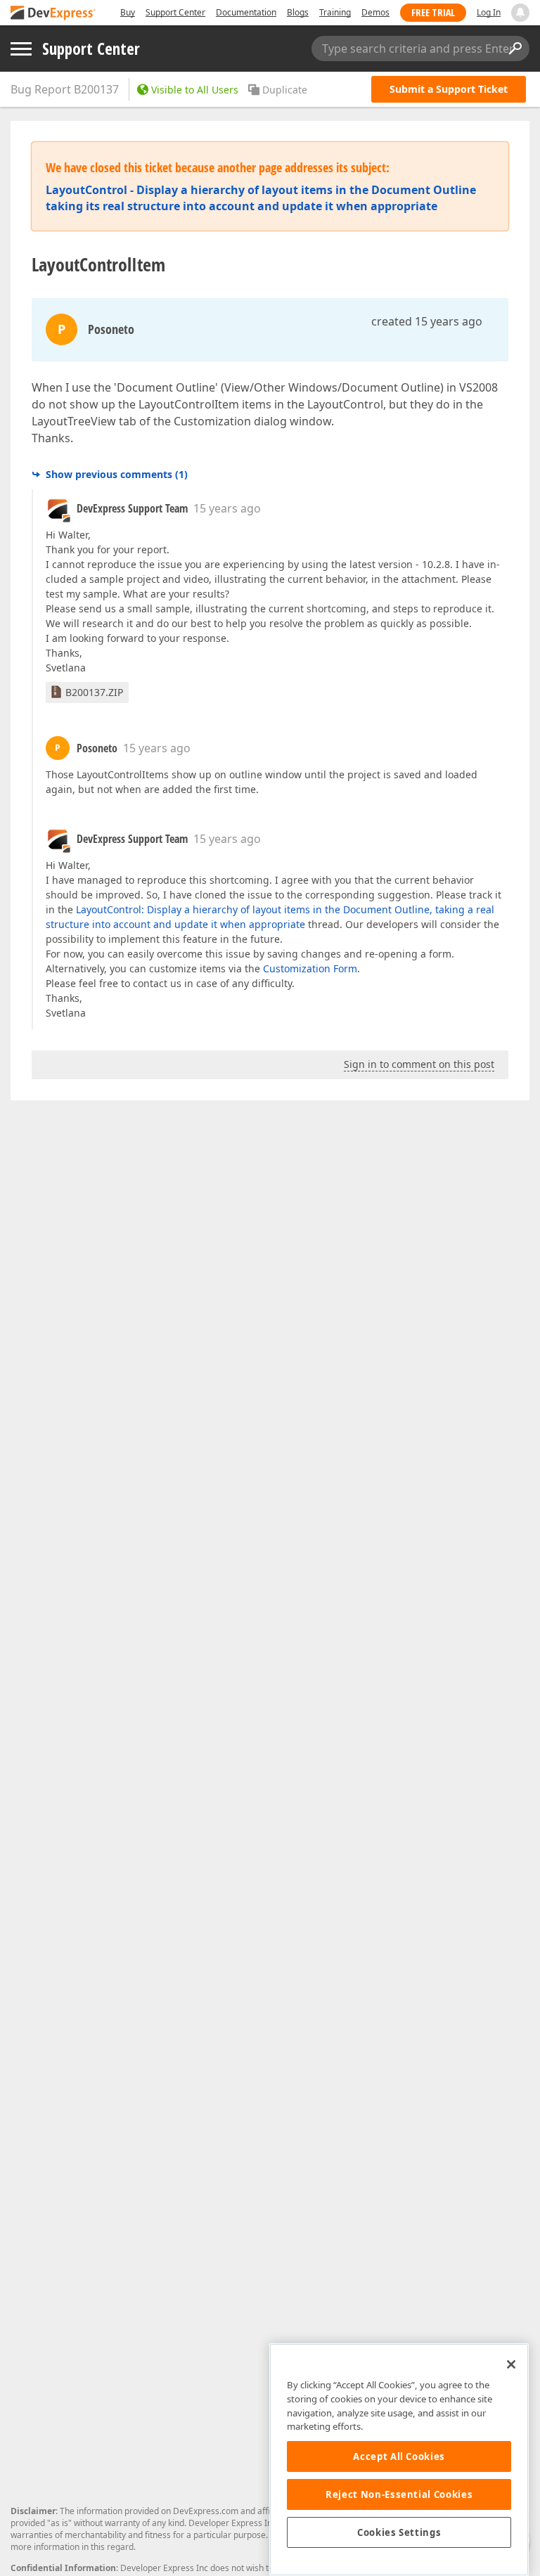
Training (335, 12)
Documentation (246, 12)
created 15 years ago (427, 321)
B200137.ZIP (94, 692)
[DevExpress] (53, 14)
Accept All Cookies (399, 2456)
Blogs (298, 12)
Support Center (175, 12)
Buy (128, 12)
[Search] (515, 49)
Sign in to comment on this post (419, 1064)
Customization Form (310, 968)
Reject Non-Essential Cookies (399, 2494)
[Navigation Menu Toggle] (21, 49)
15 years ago (227, 508)
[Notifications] (520, 13)
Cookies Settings (399, 2532)
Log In (489, 12)
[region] (399, 2460)
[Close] (511, 2364)
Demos (375, 12)
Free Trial (433, 12)
